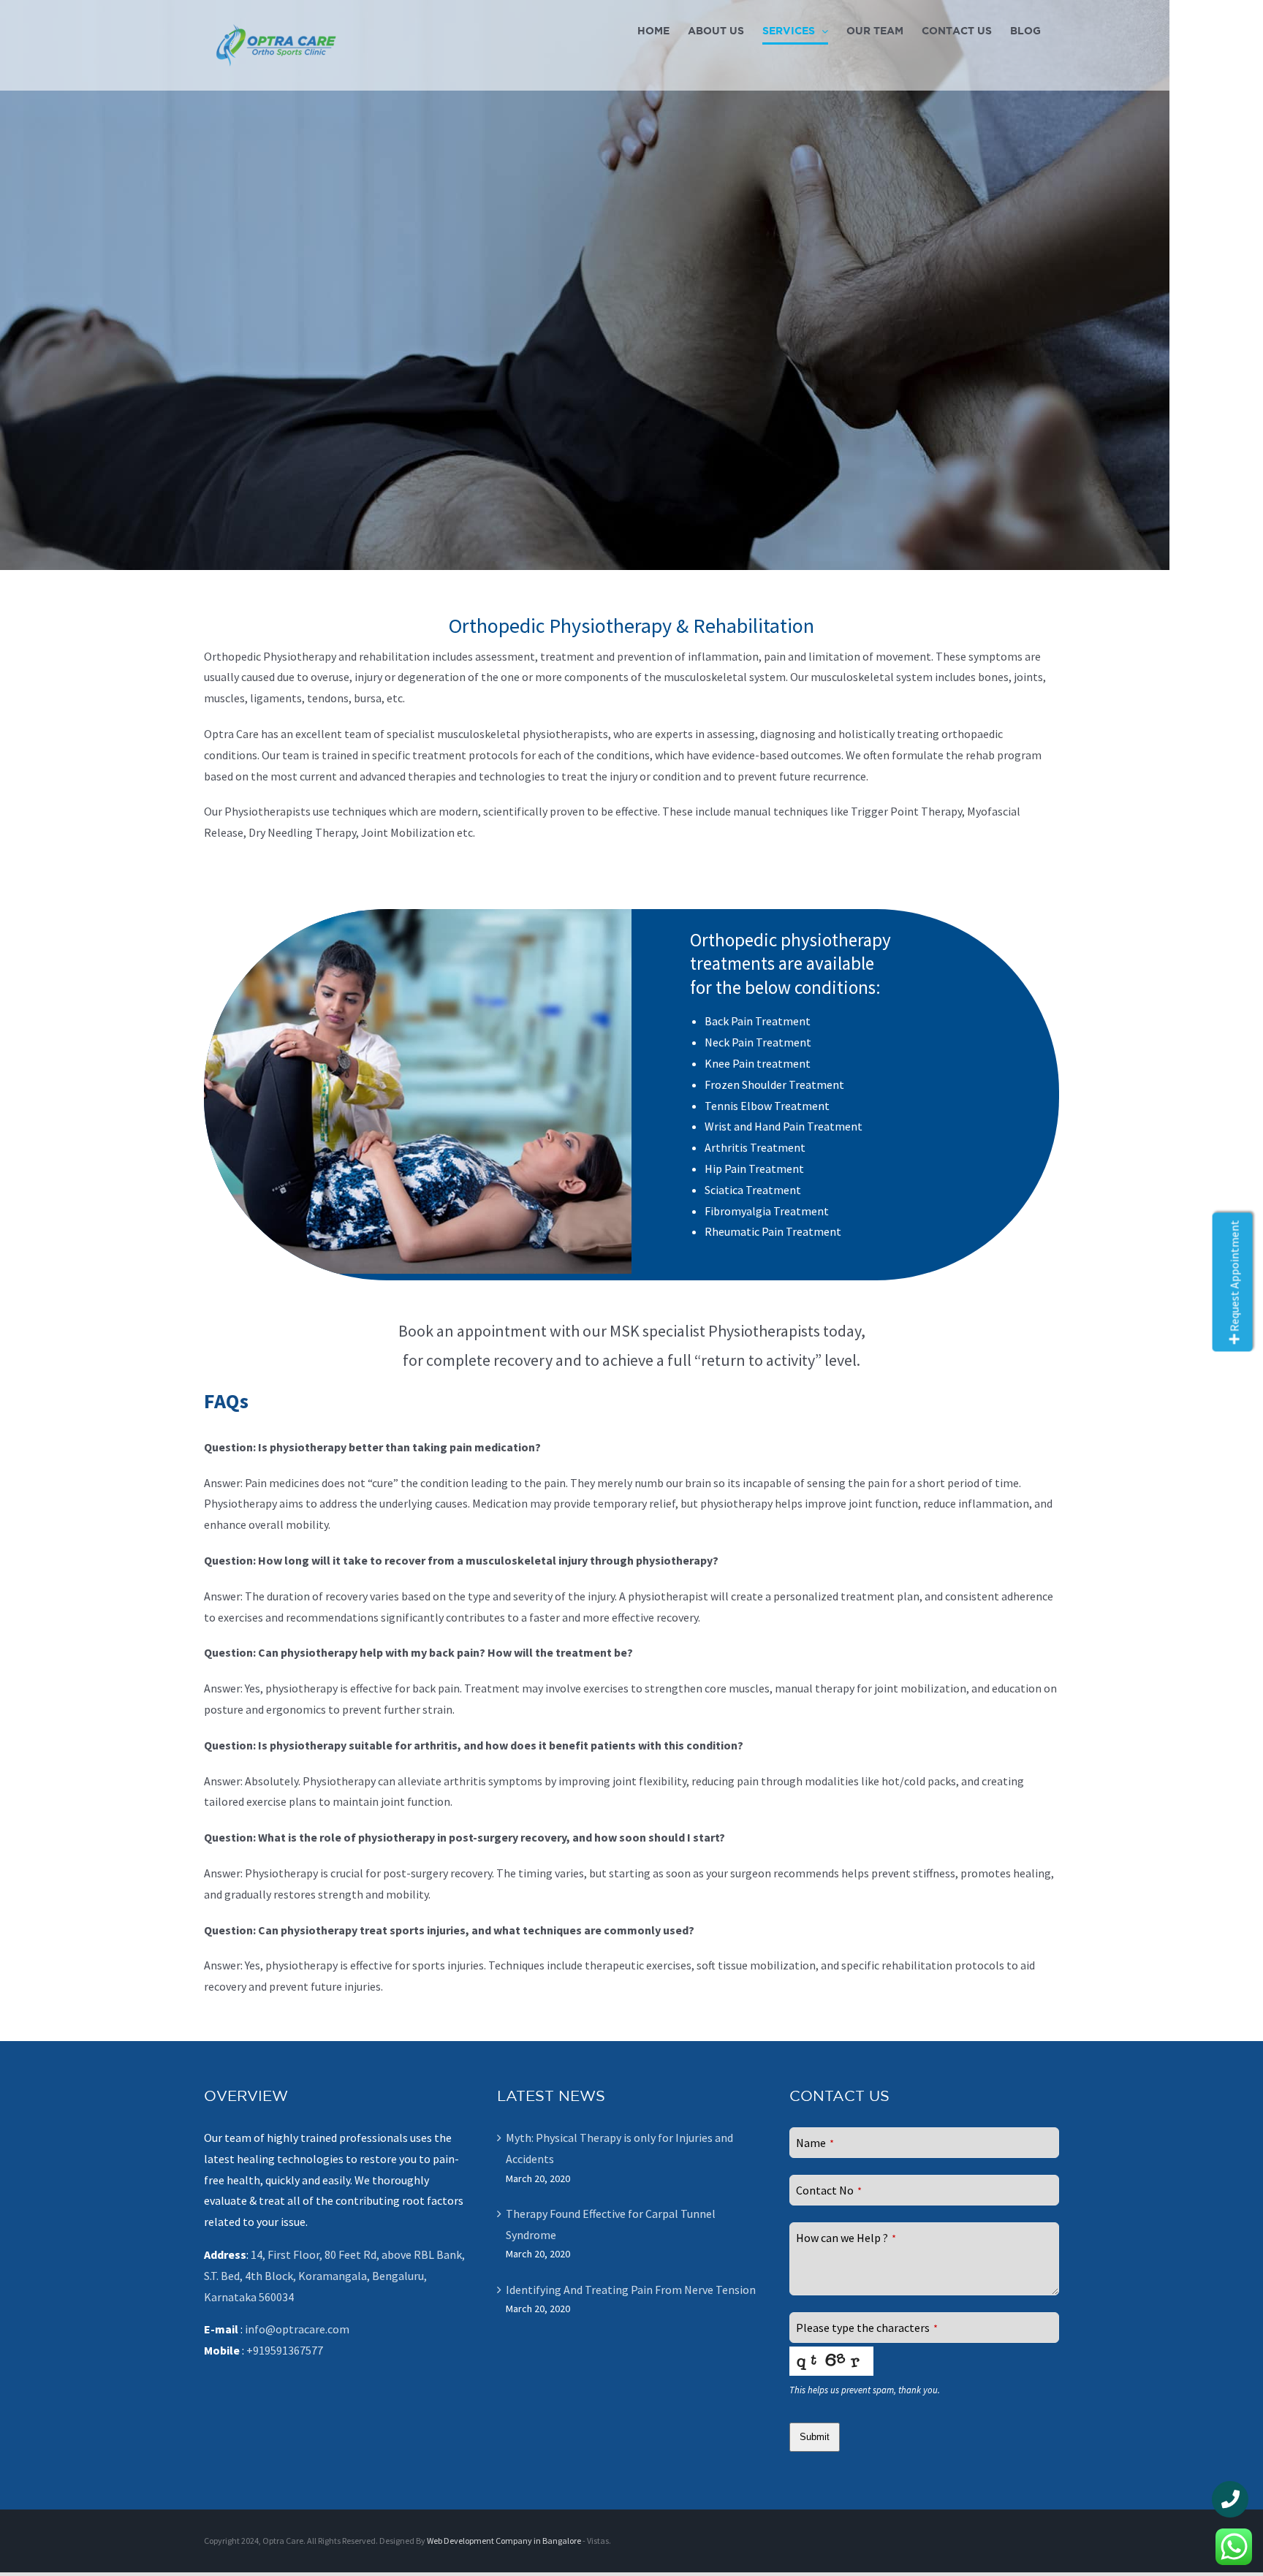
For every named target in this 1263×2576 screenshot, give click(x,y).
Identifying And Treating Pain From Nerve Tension (631, 2290)
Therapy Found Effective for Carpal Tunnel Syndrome (611, 2224)
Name (815, 2143)
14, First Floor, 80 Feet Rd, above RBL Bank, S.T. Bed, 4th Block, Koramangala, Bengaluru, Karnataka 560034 (334, 2276)
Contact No (829, 2190)
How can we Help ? (846, 2238)
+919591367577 (285, 2350)
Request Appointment (1234, 1277)
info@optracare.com (297, 2329)
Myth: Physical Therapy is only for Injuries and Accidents (619, 2148)
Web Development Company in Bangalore (504, 2541)
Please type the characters (867, 2328)
